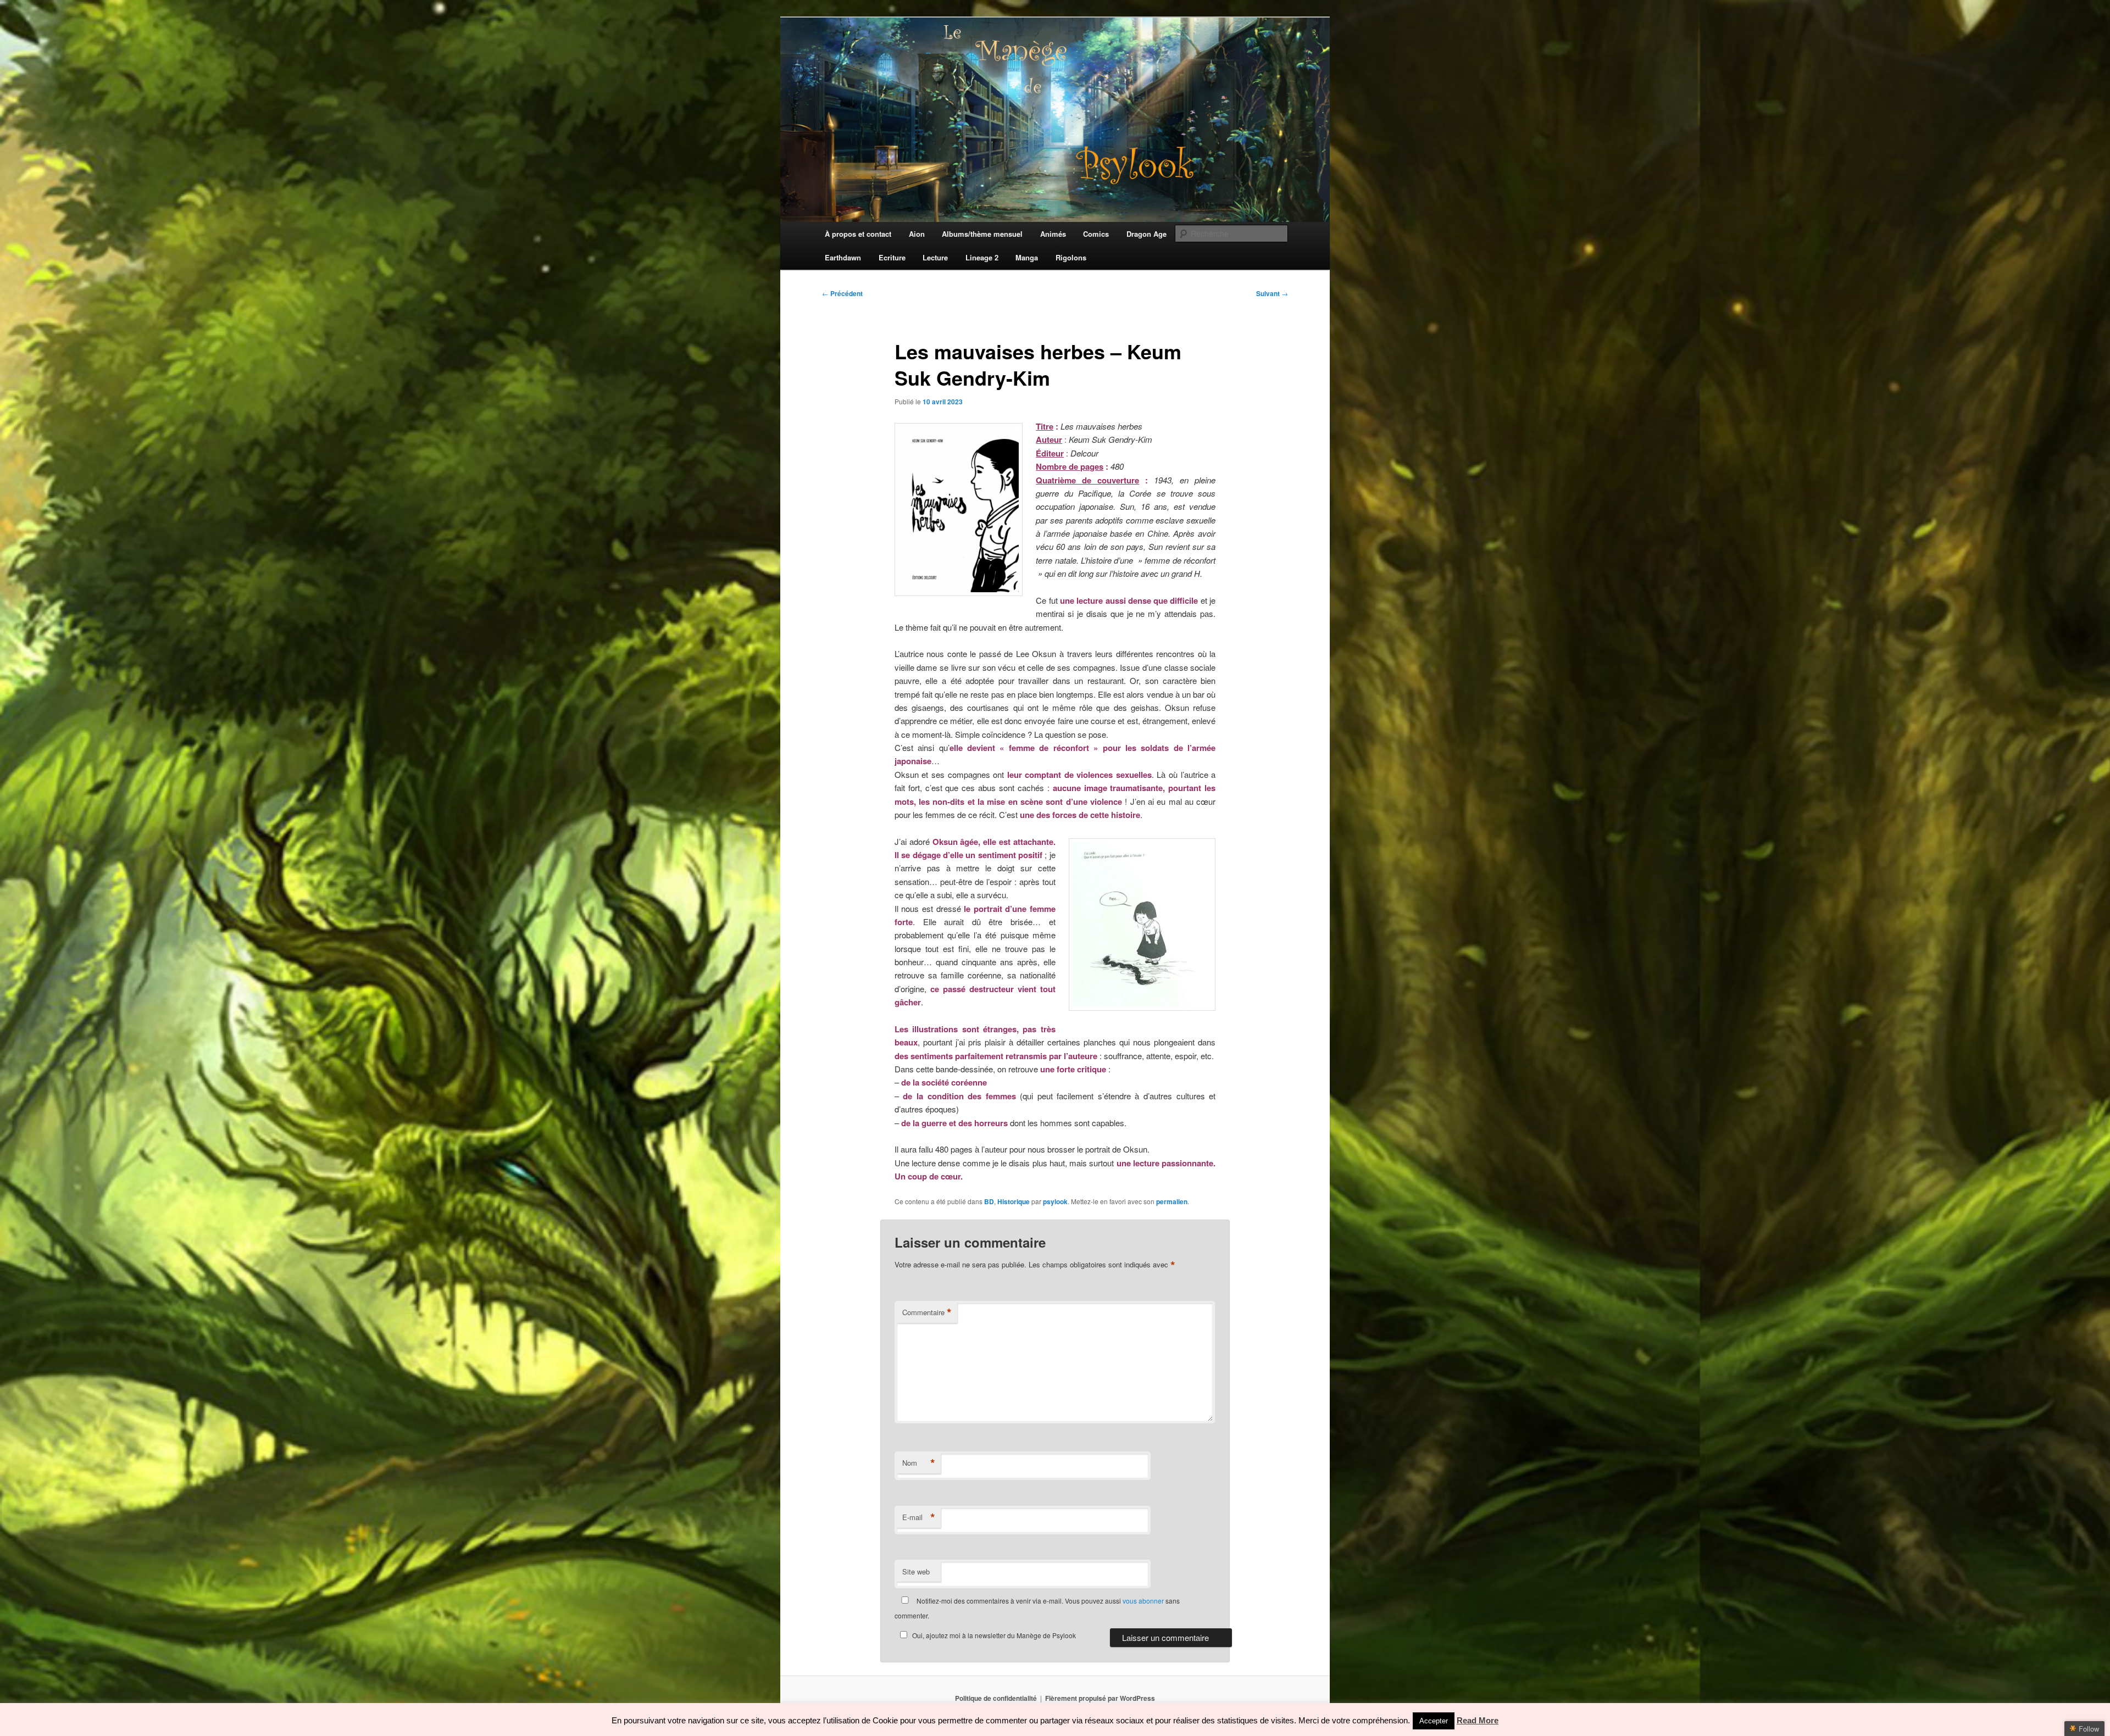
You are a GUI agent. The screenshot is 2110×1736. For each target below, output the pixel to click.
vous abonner (1143, 1601)
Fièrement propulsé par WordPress (1100, 1698)
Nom (919, 1463)
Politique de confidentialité (996, 1698)
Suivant (1272, 293)
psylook (1055, 1201)
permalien (1172, 1201)
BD (989, 1201)
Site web (916, 1571)
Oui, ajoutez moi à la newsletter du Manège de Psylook (994, 1635)
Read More (1478, 1720)
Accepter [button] (1434, 1721)
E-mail (919, 1517)
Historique (1014, 1201)
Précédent (842, 293)
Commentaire (927, 1312)
